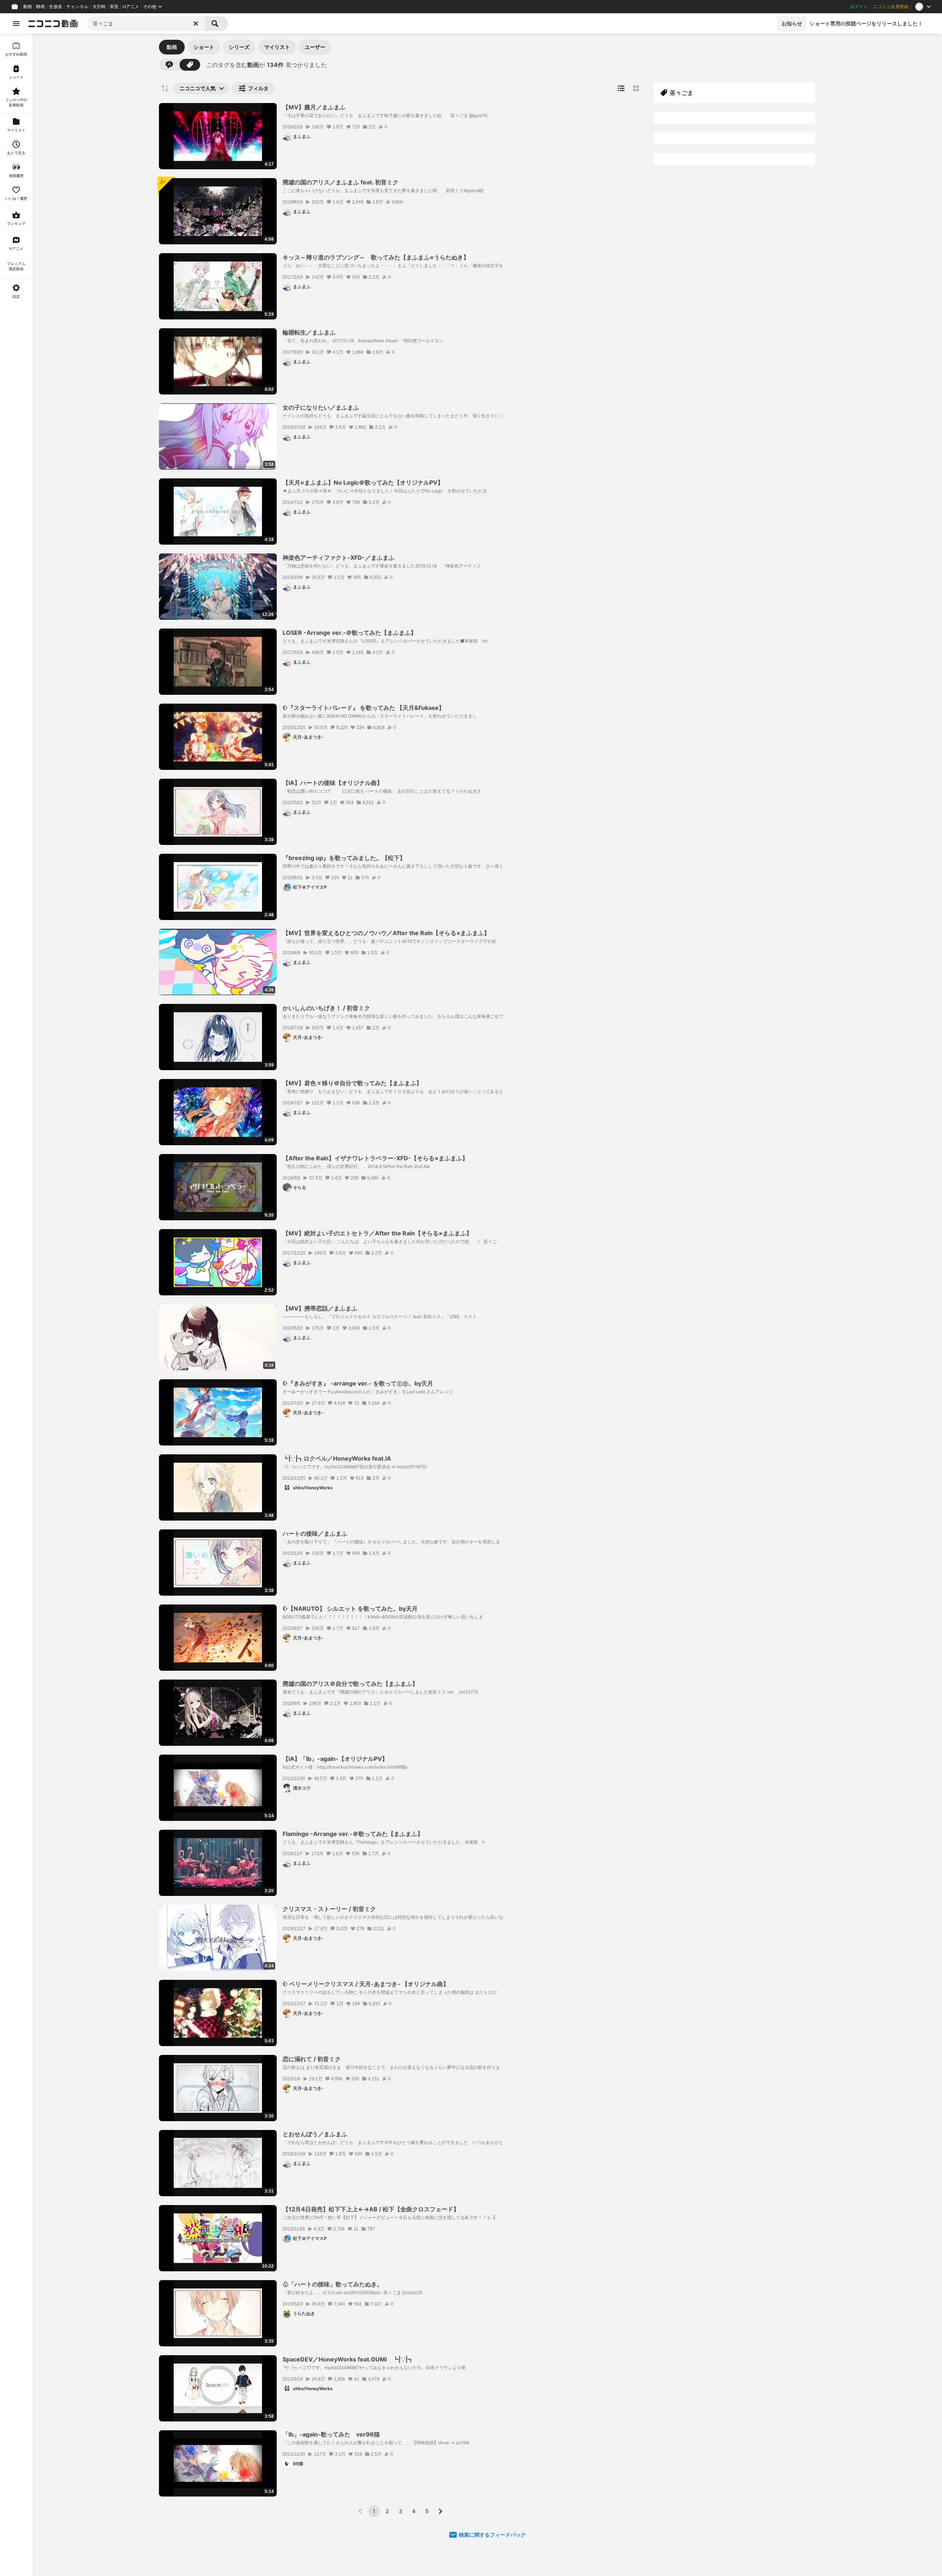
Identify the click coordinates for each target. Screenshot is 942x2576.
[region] (16, 1305)
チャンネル (77, 7)
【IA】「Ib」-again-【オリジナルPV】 (335, 1759)
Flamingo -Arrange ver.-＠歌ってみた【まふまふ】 (353, 1834)
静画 (40, 7)
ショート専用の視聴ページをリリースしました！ (866, 23)
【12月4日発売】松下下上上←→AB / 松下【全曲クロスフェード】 (371, 2209)
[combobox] (146, 24)
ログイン (859, 7)
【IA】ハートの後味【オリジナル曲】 (333, 783)
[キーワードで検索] (169, 65)
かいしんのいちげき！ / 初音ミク (326, 1008)
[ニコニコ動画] (53, 24)
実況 (114, 7)
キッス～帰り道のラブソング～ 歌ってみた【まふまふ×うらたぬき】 (376, 257)
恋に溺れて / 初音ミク (312, 2059)
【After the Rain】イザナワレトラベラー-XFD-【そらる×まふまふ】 (375, 1158)
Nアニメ (131, 7)
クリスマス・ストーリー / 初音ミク (329, 1909)
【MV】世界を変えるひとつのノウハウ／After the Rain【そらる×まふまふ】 (386, 933)
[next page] (440, 2511)
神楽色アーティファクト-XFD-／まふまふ (339, 558)
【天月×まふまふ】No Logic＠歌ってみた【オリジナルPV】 (363, 482)
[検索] (216, 24)
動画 (28, 7)
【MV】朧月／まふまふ (314, 107)
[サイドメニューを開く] (16, 24)
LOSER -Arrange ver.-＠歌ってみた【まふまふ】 (350, 633)
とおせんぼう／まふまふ (315, 2134)
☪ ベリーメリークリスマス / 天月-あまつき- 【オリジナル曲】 (366, 1984)
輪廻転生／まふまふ (309, 332)
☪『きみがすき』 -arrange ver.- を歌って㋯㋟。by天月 (358, 1383)
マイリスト (277, 47)
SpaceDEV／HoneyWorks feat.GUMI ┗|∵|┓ (348, 2359)
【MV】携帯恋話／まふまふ (320, 1308)
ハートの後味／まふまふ (315, 1533)
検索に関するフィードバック (492, 2535)
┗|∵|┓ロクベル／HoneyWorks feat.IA (337, 1458)
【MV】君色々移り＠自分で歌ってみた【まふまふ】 (352, 1083)
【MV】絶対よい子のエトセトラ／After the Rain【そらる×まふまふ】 (377, 1233)
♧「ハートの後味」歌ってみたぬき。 (333, 2284)
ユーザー (315, 47)
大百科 (99, 7)
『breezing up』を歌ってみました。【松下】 (344, 858)
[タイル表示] (636, 88)
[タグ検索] (190, 65)
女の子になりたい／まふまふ (321, 407)
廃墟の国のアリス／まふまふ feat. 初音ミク (341, 182)
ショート (204, 47)
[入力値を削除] (196, 24)
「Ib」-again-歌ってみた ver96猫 (331, 2434)
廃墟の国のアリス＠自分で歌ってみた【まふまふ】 (350, 1684)
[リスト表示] (621, 88)
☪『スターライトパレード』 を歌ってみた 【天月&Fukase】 (364, 708)
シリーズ (239, 47)
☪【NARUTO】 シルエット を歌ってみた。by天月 (350, 1609)
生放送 (56, 7)
